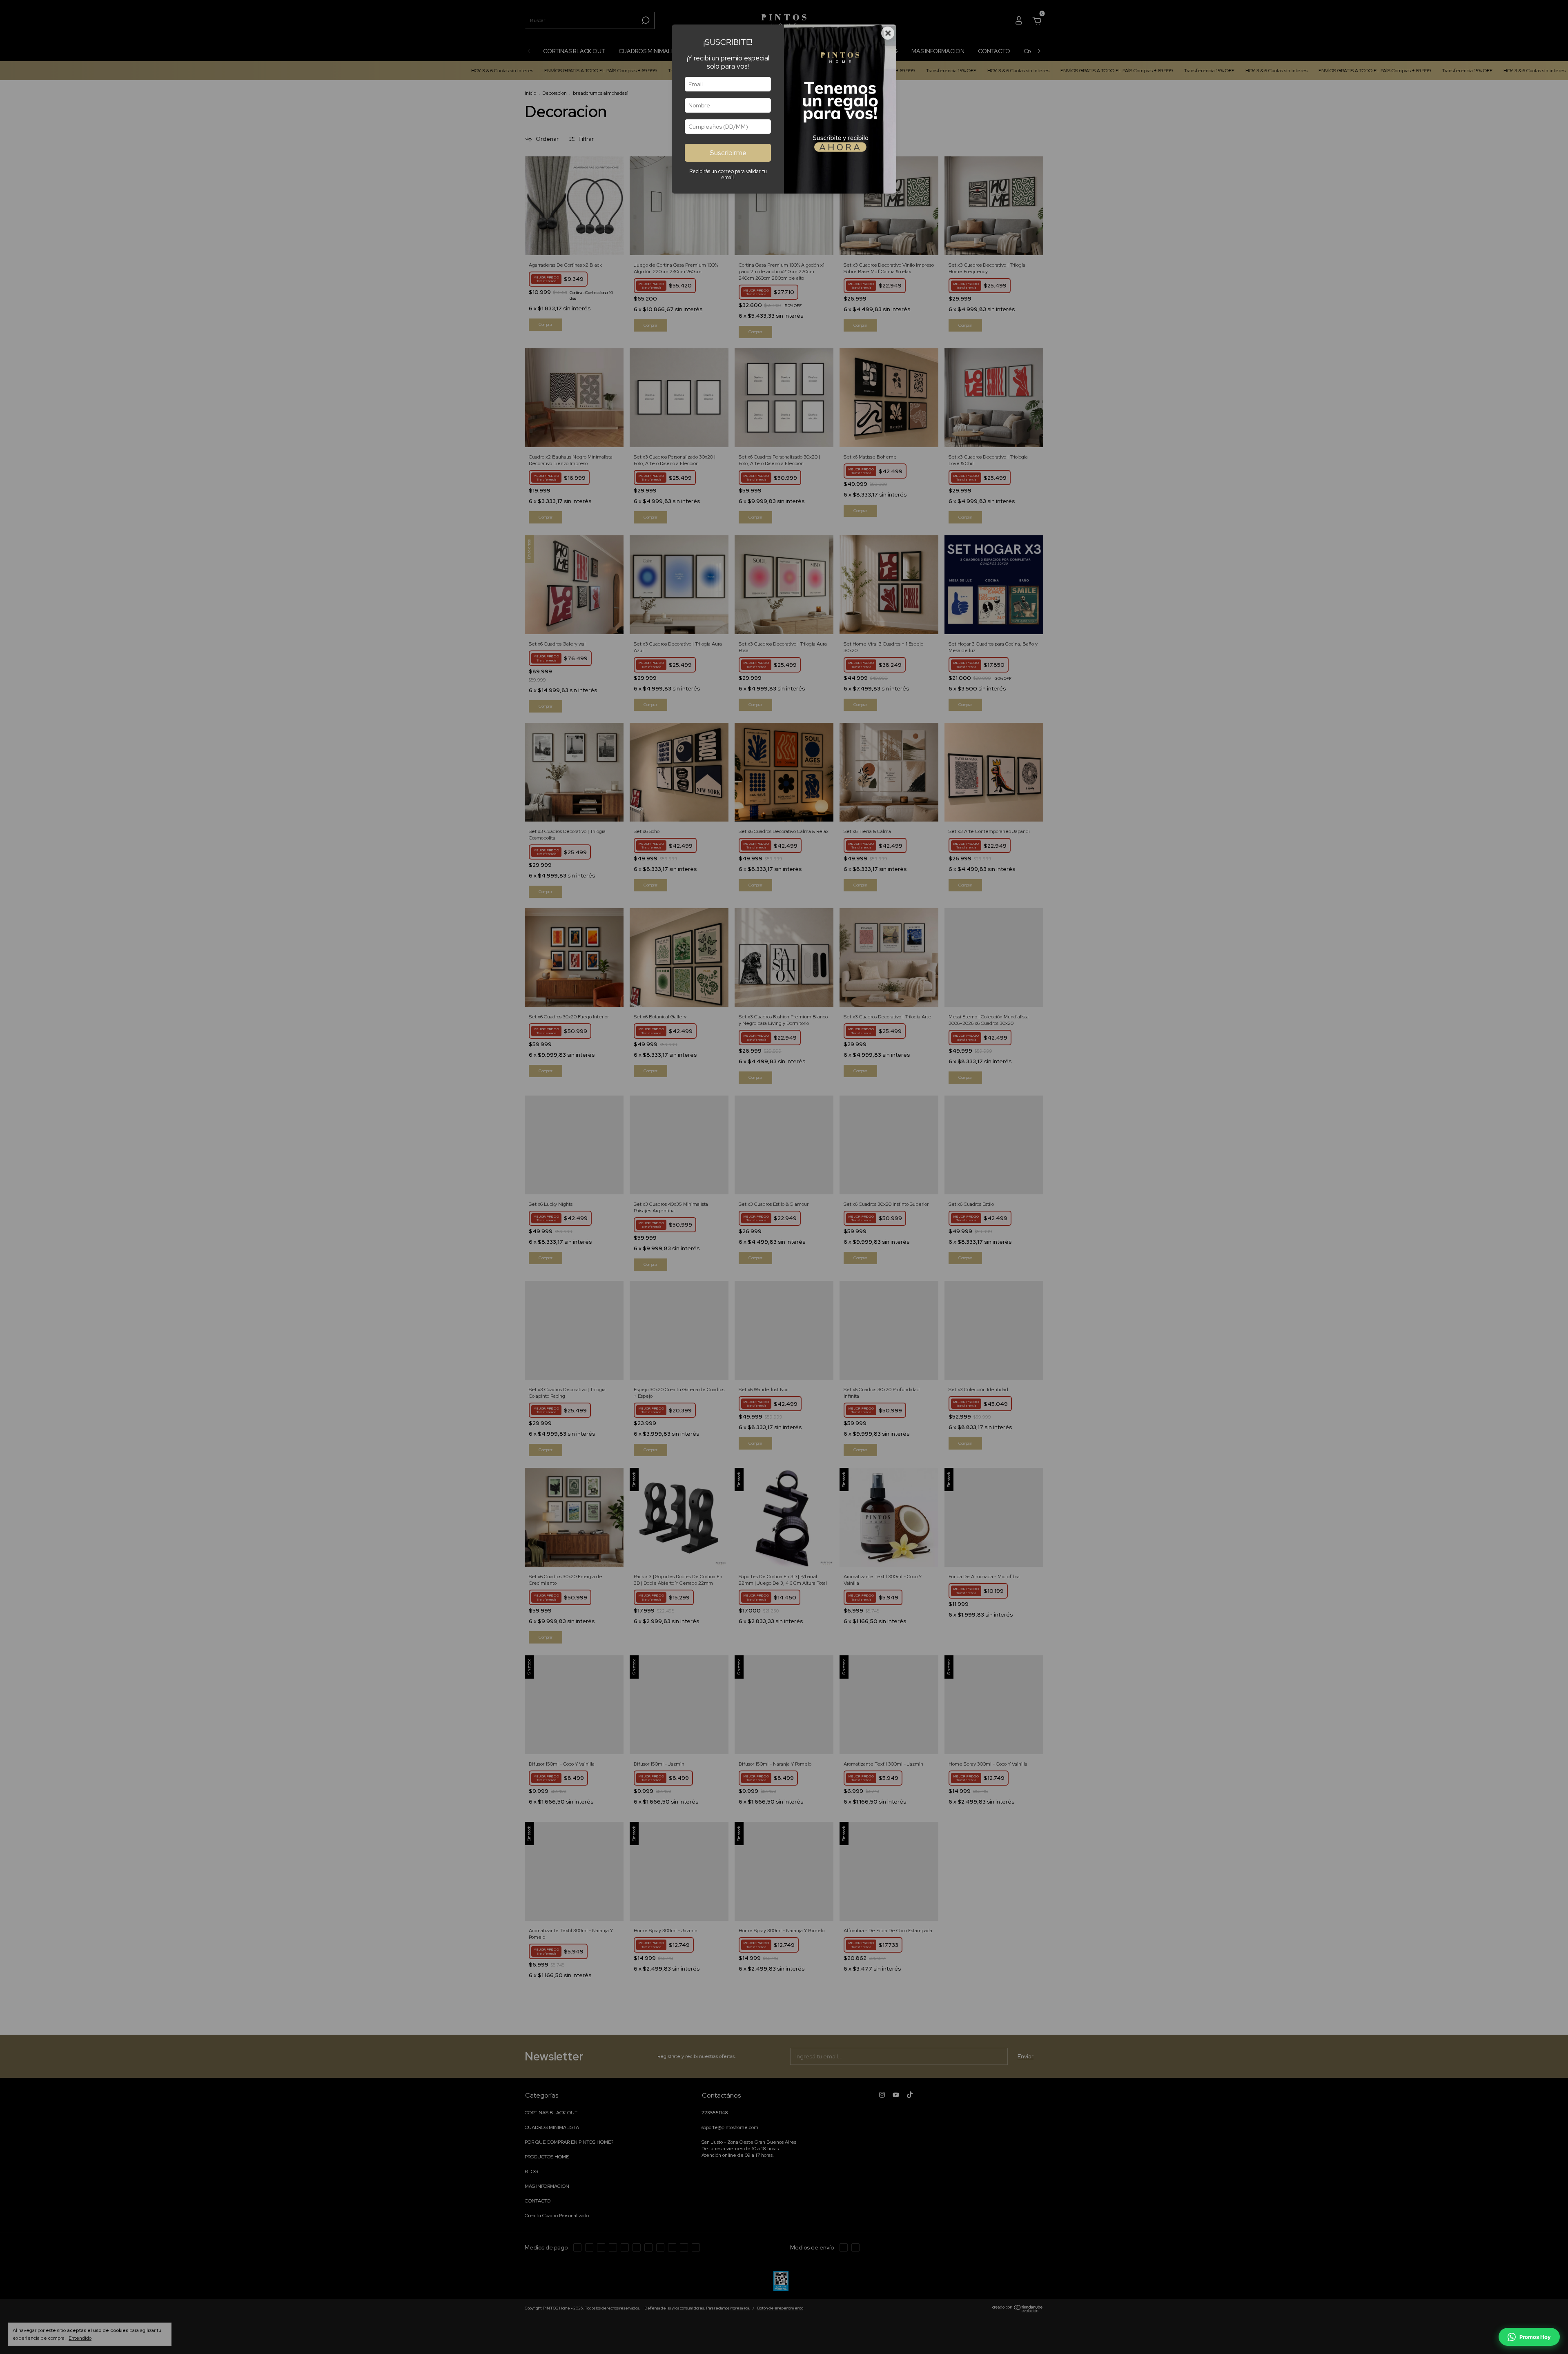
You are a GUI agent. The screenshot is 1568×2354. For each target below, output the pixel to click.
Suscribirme (728, 153)
